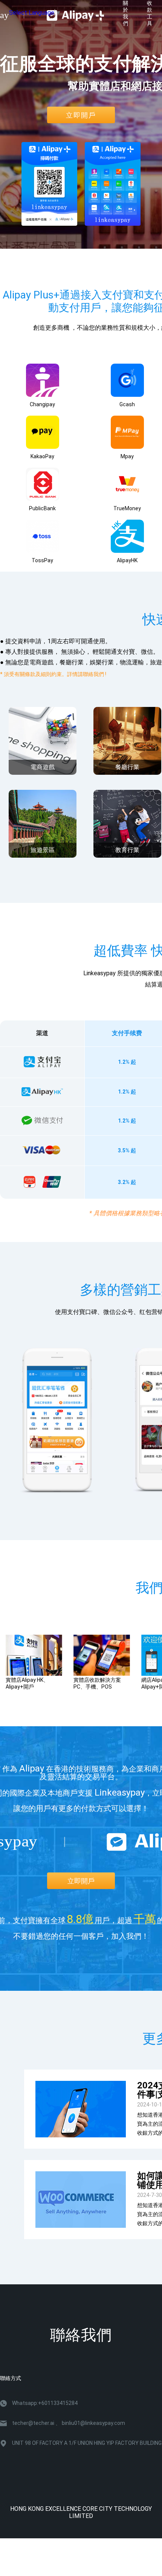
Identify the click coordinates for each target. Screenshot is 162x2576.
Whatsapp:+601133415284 (45, 2403)
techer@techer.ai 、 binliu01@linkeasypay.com (69, 2423)
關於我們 (125, 13)
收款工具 (150, 13)
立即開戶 (81, 115)
